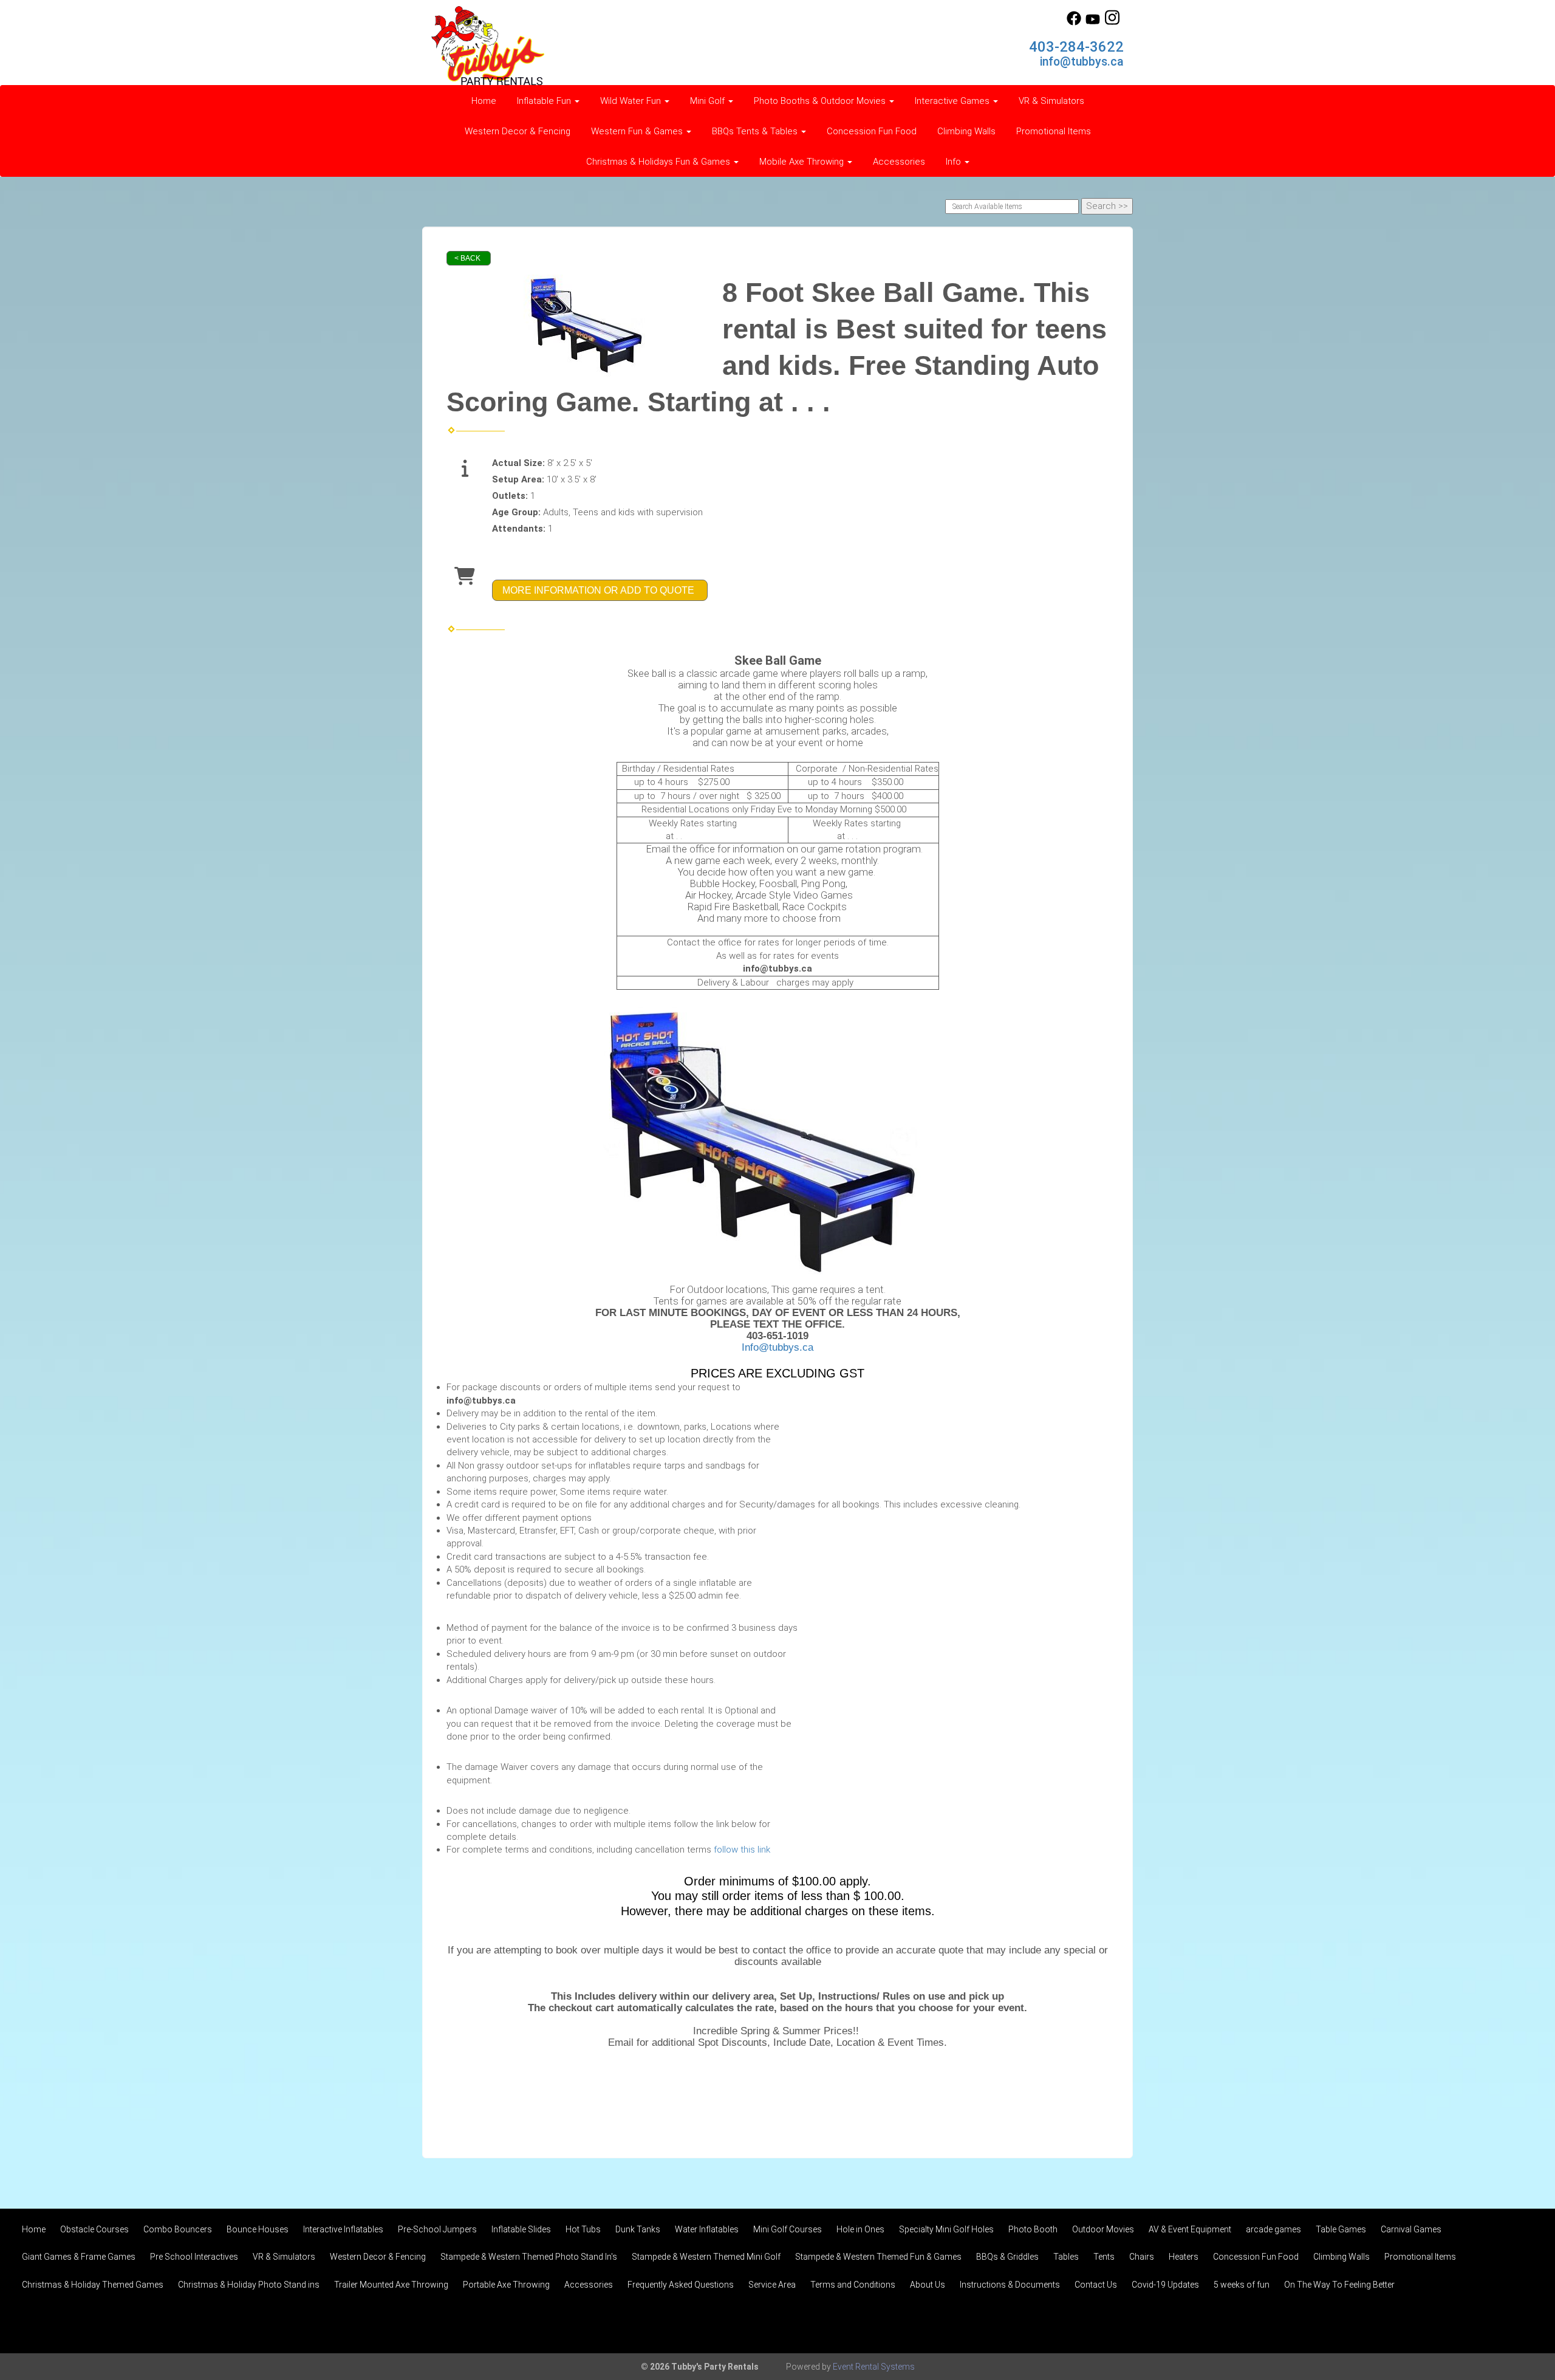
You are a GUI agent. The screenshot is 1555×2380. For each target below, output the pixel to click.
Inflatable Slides (521, 2229)
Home (484, 101)
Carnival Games (1411, 2229)
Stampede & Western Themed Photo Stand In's (529, 2257)
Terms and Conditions (853, 2285)
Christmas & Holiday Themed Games (93, 2285)
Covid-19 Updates (1165, 2285)
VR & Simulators (1051, 101)
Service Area (772, 2285)
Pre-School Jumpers (437, 2229)
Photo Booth (1033, 2229)
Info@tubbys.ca (777, 1347)
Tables (1066, 2257)
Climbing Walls (966, 131)
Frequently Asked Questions (681, 2285)
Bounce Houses (258, 2229)
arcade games (1273, 2229)
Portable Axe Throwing (506, 2285)
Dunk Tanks (638, 2229)
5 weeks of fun (1242, 2285)
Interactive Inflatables (343, 2229)
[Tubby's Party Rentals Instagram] (1112, 22)
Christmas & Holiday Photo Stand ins (249, 2285)
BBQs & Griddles (1007, 2257)
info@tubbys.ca (1082, 62)
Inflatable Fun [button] (545, 101)
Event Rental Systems (874, 2367)
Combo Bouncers (178, 2229)
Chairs (1142, 2257)
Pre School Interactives (194, 2257)
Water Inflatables (707, 2229)
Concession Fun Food (872, 131)
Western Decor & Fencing (518, 131)
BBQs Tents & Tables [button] (756, 131)
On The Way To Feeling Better (1339, 2285)
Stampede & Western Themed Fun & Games (878, 2257)
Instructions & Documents (1010, 2285)
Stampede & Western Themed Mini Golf (706, 2257)
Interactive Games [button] (953, 101)
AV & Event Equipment (1190, 2229)
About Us (928, 2285)
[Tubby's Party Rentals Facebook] (1074, 22)
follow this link (742, 1850)
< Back (467, 258)
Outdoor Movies (1103, 2229)
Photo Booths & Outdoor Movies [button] (821, 101)
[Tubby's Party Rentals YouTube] (1093, 22)
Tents (1104, 2257)
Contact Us (1096, 2285)
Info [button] (955, 162)
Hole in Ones (860, 2229)
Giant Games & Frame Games (79, 2257)
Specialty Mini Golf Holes (946, 2229)
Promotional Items (1054, 131)
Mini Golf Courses (788, 2229)
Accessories (899, 162)
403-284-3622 (1076, 47)
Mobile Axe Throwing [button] (803, 162)
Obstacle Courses (94, 2229)
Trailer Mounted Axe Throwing (391, 2285)
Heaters (1184, 2257)
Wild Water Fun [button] (632, 101)
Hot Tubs (583, 2229)
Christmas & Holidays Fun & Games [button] (659, 162)
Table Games (1341, 2229)
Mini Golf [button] (709, 101)
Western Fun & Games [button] (638, 131)
